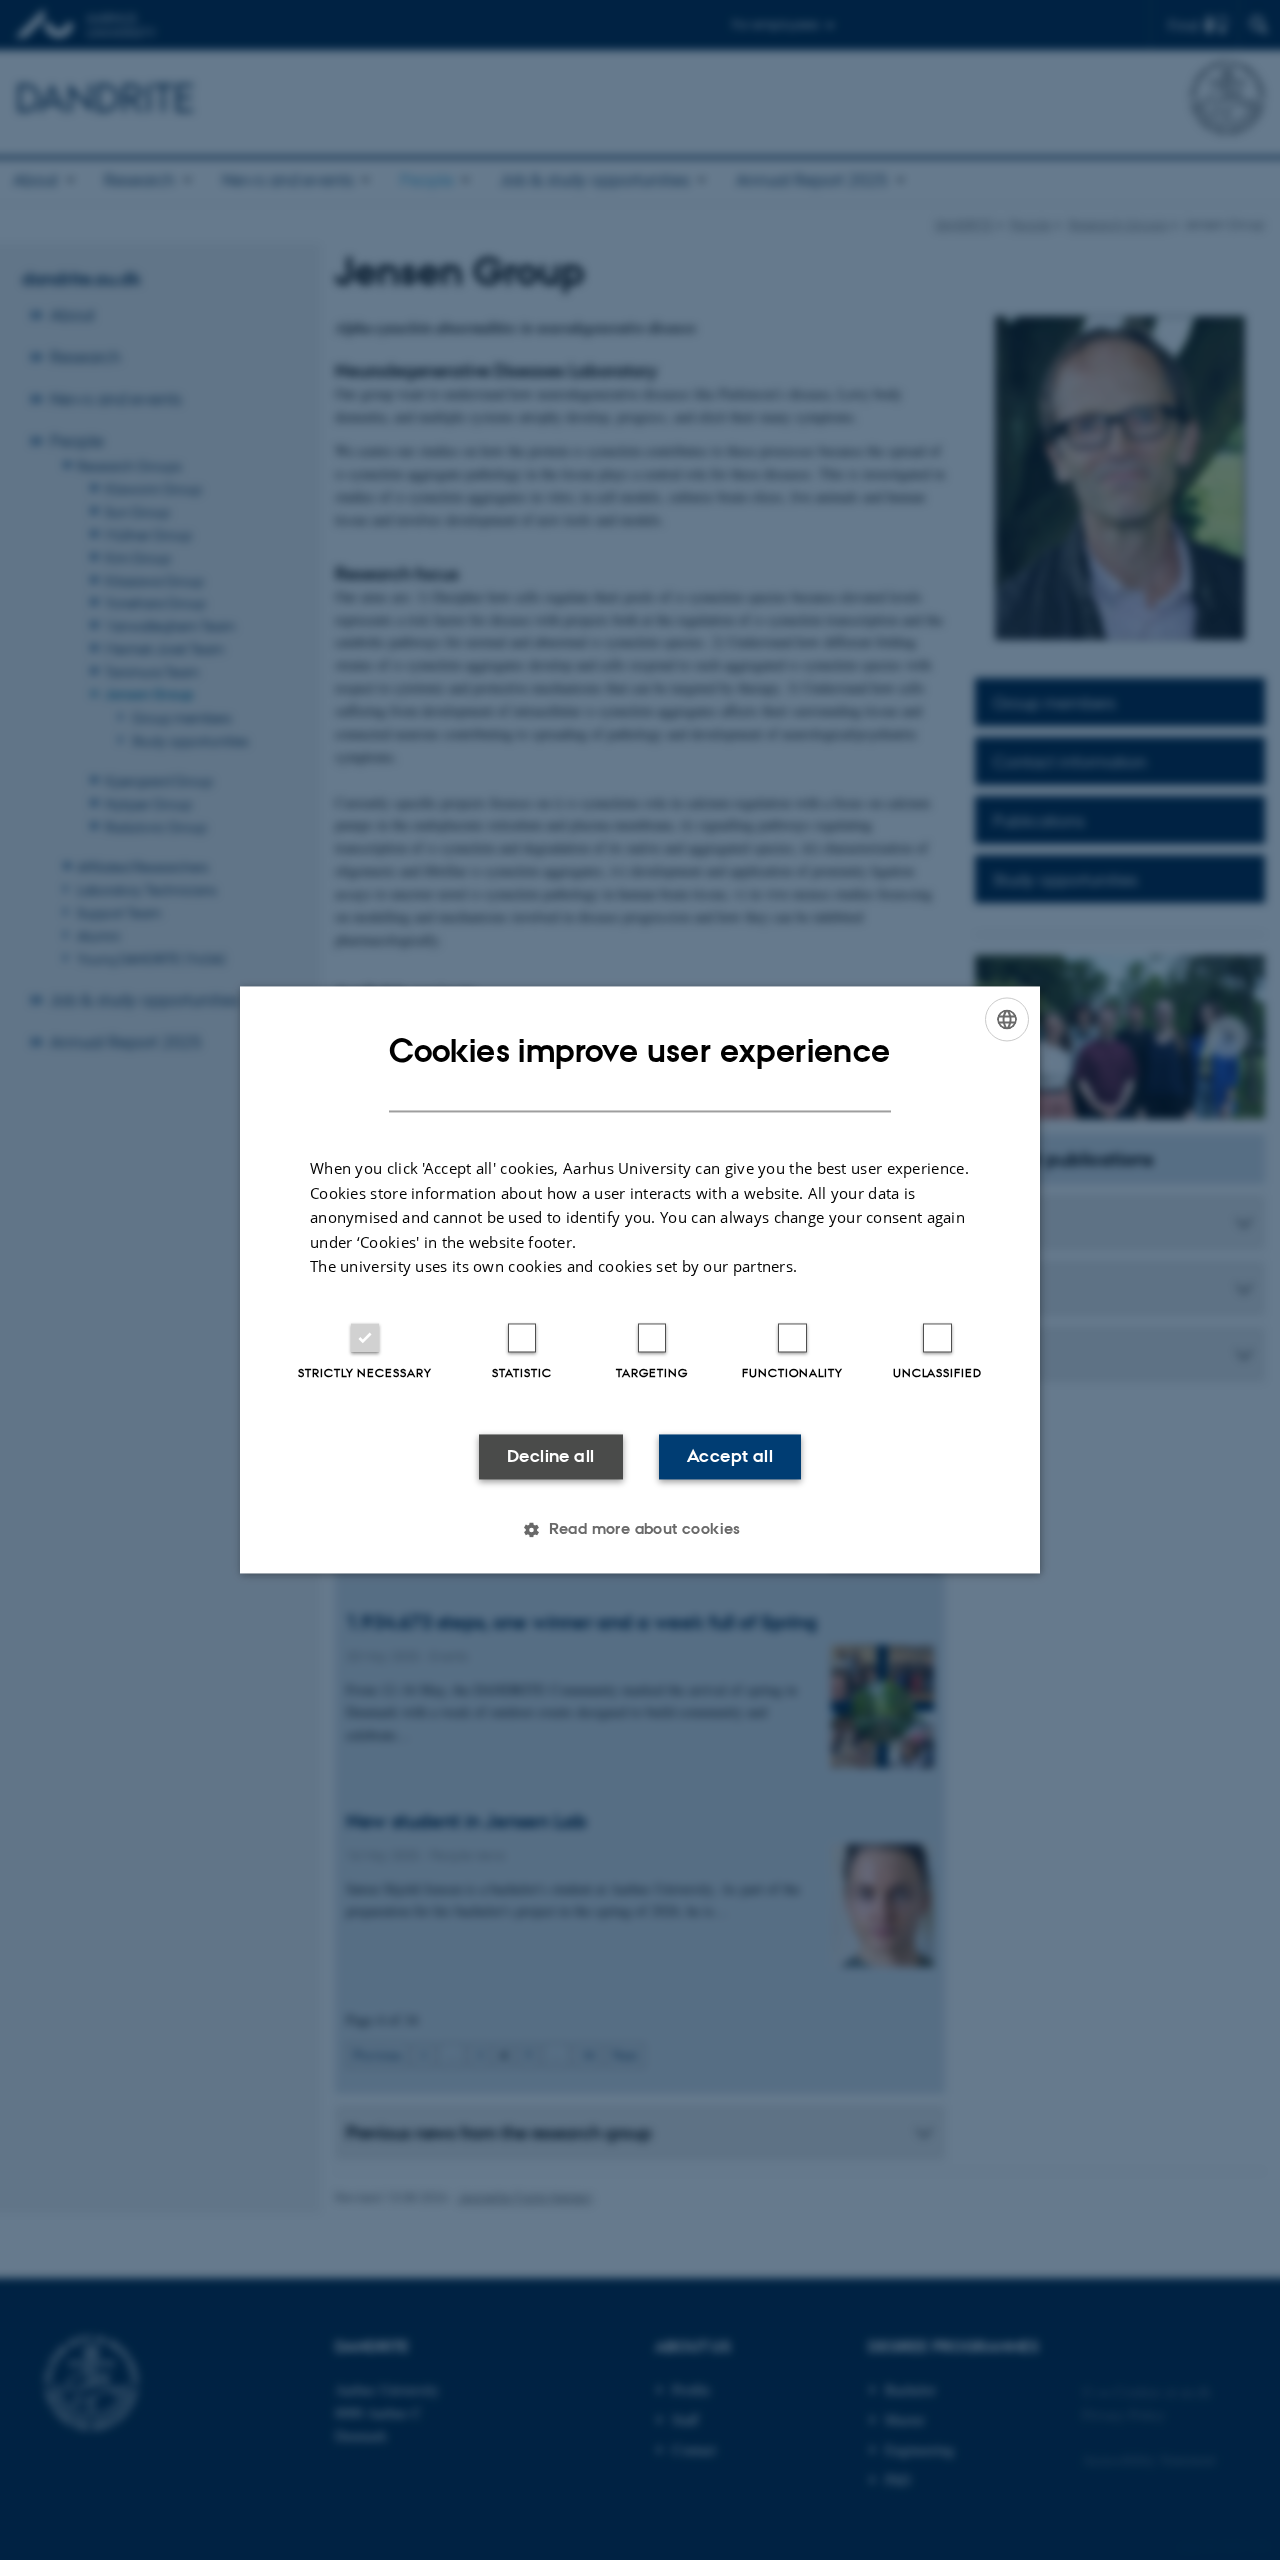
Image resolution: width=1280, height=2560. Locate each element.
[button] (640, 1530)
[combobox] (1007, 1019)
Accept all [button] (730, 1456)
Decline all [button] (550, 1456)
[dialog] (640, 1279)
